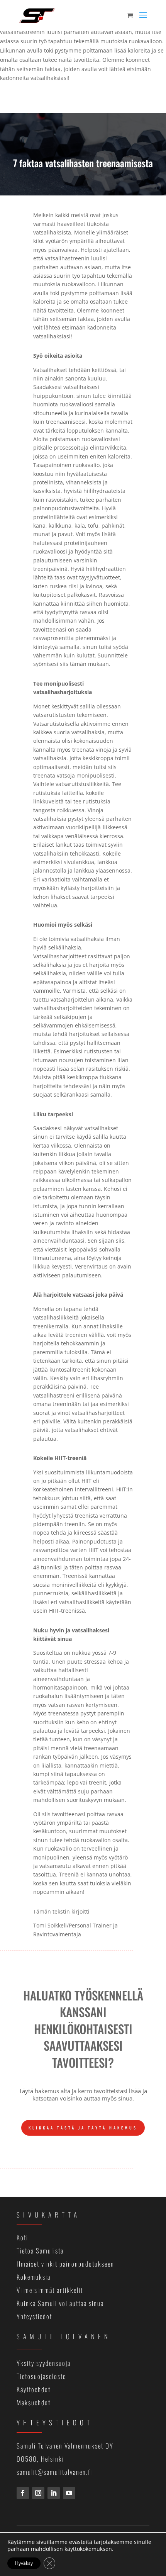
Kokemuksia (34, 2277)
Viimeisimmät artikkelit (50, 2290)
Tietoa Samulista (40, 2251)
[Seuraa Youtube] (69, 2493)
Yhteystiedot (34, 2316)
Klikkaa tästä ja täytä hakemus (83, 2128)
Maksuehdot (34, 2402)
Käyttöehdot (34, 2389)
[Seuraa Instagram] (38, 2493)
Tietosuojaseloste (41, 2376)
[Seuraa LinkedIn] (54, 2493)
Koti (22, 2237)
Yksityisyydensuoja (44, 2363)
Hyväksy (24, 2563)
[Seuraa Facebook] (23, 2493)
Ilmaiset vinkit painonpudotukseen (65, 2264)
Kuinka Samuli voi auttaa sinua (60, 2303)
